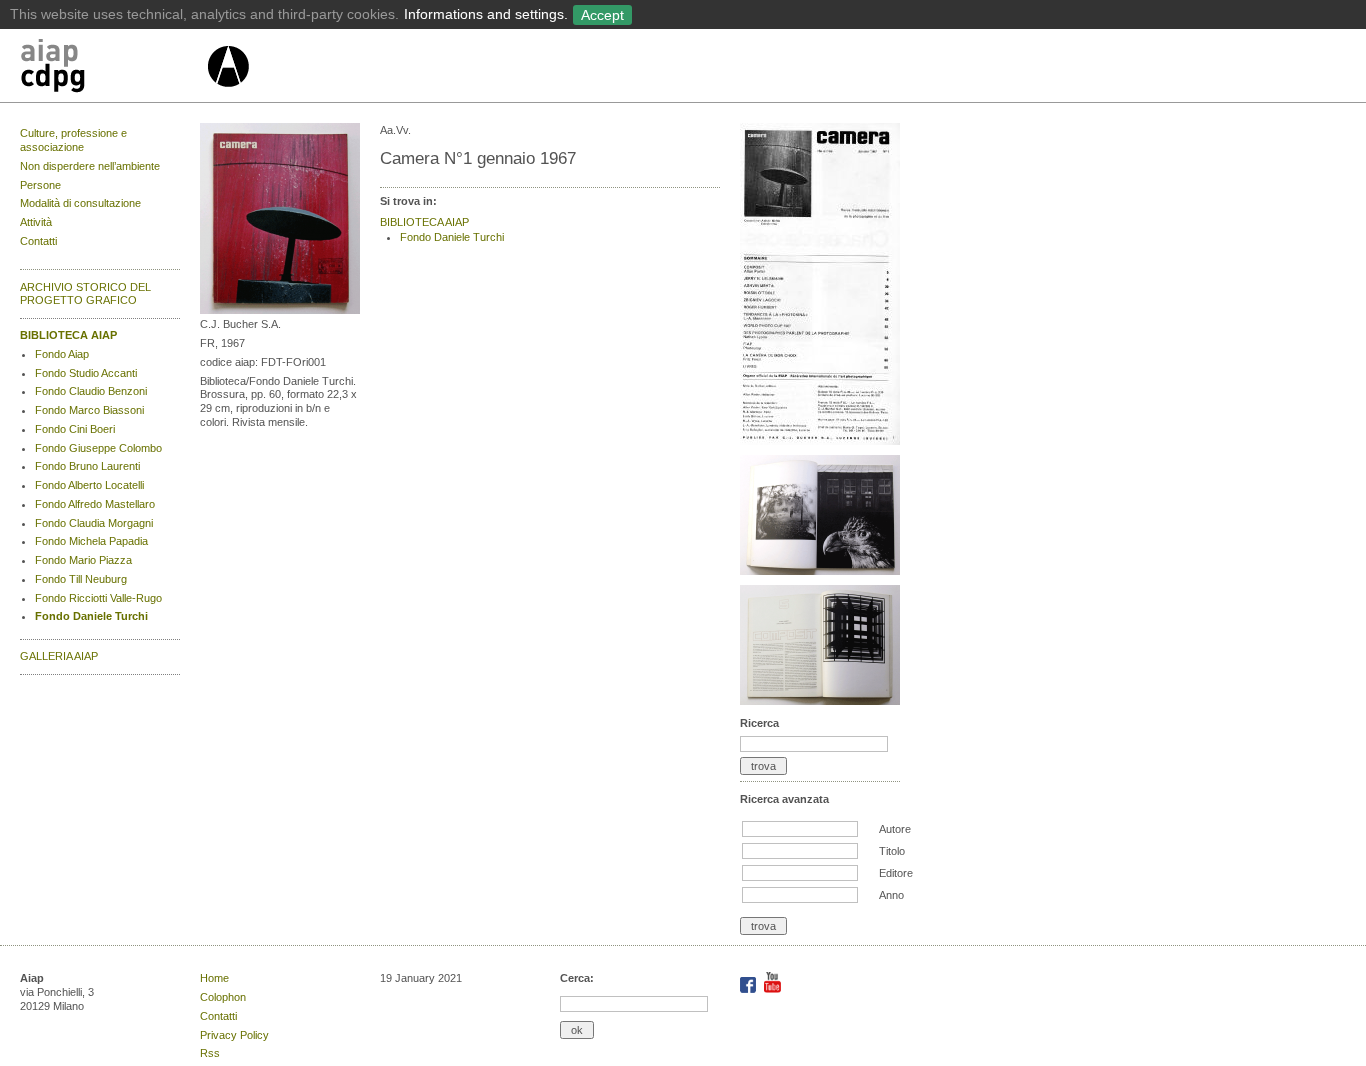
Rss (210, 1053)
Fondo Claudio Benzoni (91, 391)
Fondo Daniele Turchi (91, 616)
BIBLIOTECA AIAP (68, 335)
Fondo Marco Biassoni (89, 410)
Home (214, 978)
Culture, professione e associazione (73, 140)
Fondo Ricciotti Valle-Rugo (98, 598)
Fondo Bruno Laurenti (87, 466)
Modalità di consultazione (80, 203)
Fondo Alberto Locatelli (89, 485)
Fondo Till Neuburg (81, 579)
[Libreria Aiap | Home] (112, 69)
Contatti (38, 241)
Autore (895, 829)
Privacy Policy (234, 1035)
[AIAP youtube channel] (772, 989)
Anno (891, 895)
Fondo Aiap (62, 354)
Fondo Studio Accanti (86, 373)
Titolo (892, 851)
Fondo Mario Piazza (83, 560)
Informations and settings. (486, 14)
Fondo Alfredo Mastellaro (95, 504)
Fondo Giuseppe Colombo (98, 448)
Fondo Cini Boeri (75, 429)
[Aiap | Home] (227, 95)
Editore (896, 873)
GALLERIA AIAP (59, 656)
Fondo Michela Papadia (91, 541)
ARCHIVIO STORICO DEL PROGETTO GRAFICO (85, 294)
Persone (40, 185)
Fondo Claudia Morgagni (94, 523)
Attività (36, 222)
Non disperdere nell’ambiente (90, 166)
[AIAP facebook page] (749, 989)
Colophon (223, 997)
